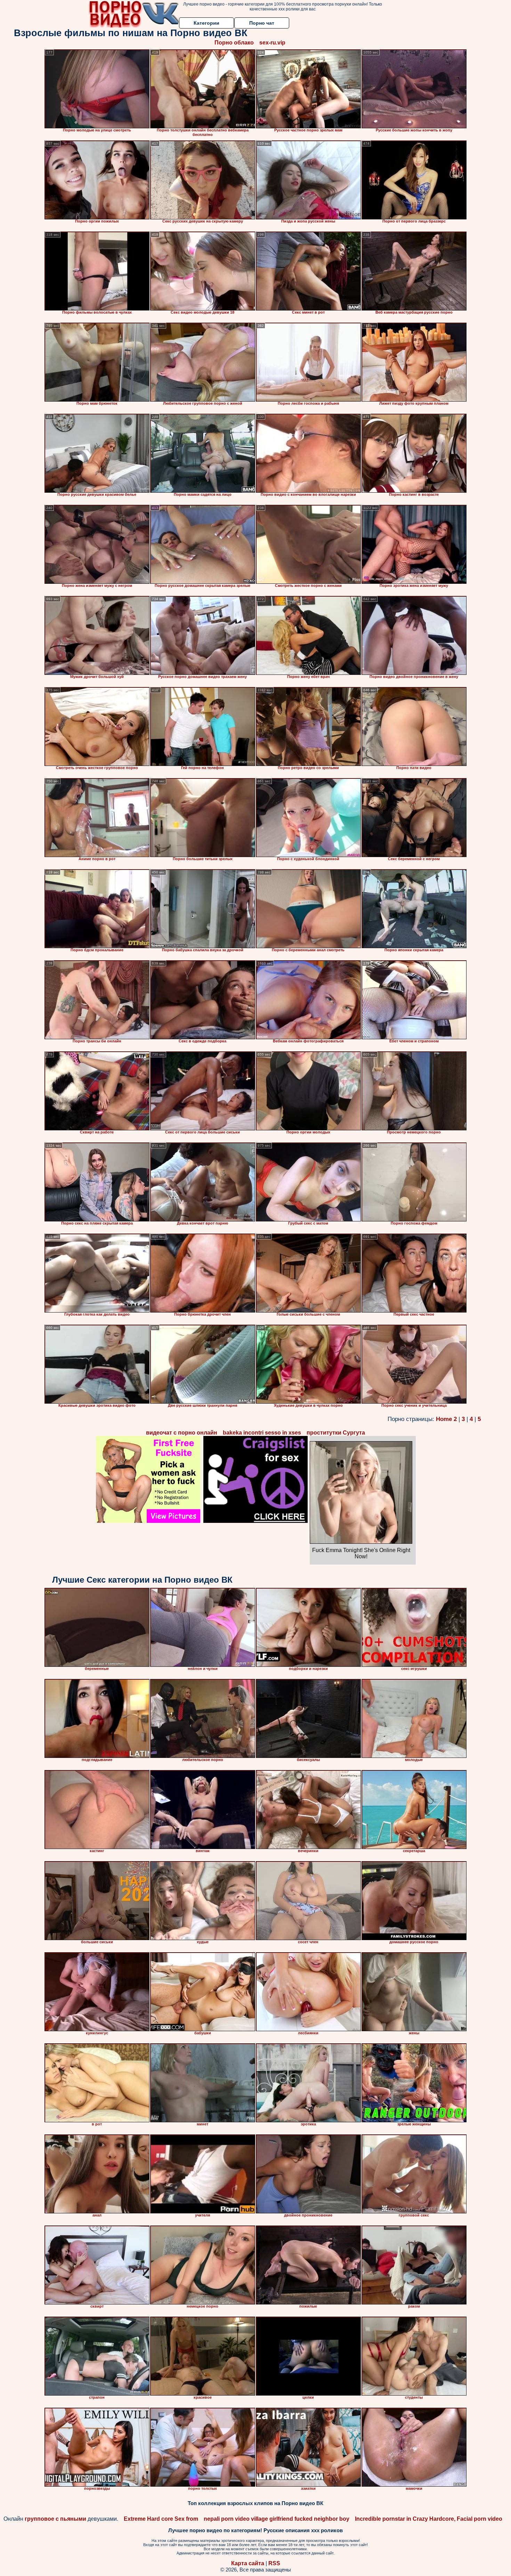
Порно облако (234, 43)
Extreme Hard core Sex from (161, 2519)
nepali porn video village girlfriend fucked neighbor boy (277, 2519)
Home (444, 1419)
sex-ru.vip (272, 43)
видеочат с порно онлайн (182, 1433)
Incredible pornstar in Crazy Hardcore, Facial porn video (429, 2519)
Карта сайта (248, 2563)
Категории (206, 23)
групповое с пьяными (55, 2519)
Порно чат (262, 23)
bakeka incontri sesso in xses (262, 1433)
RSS (274, 2563)
